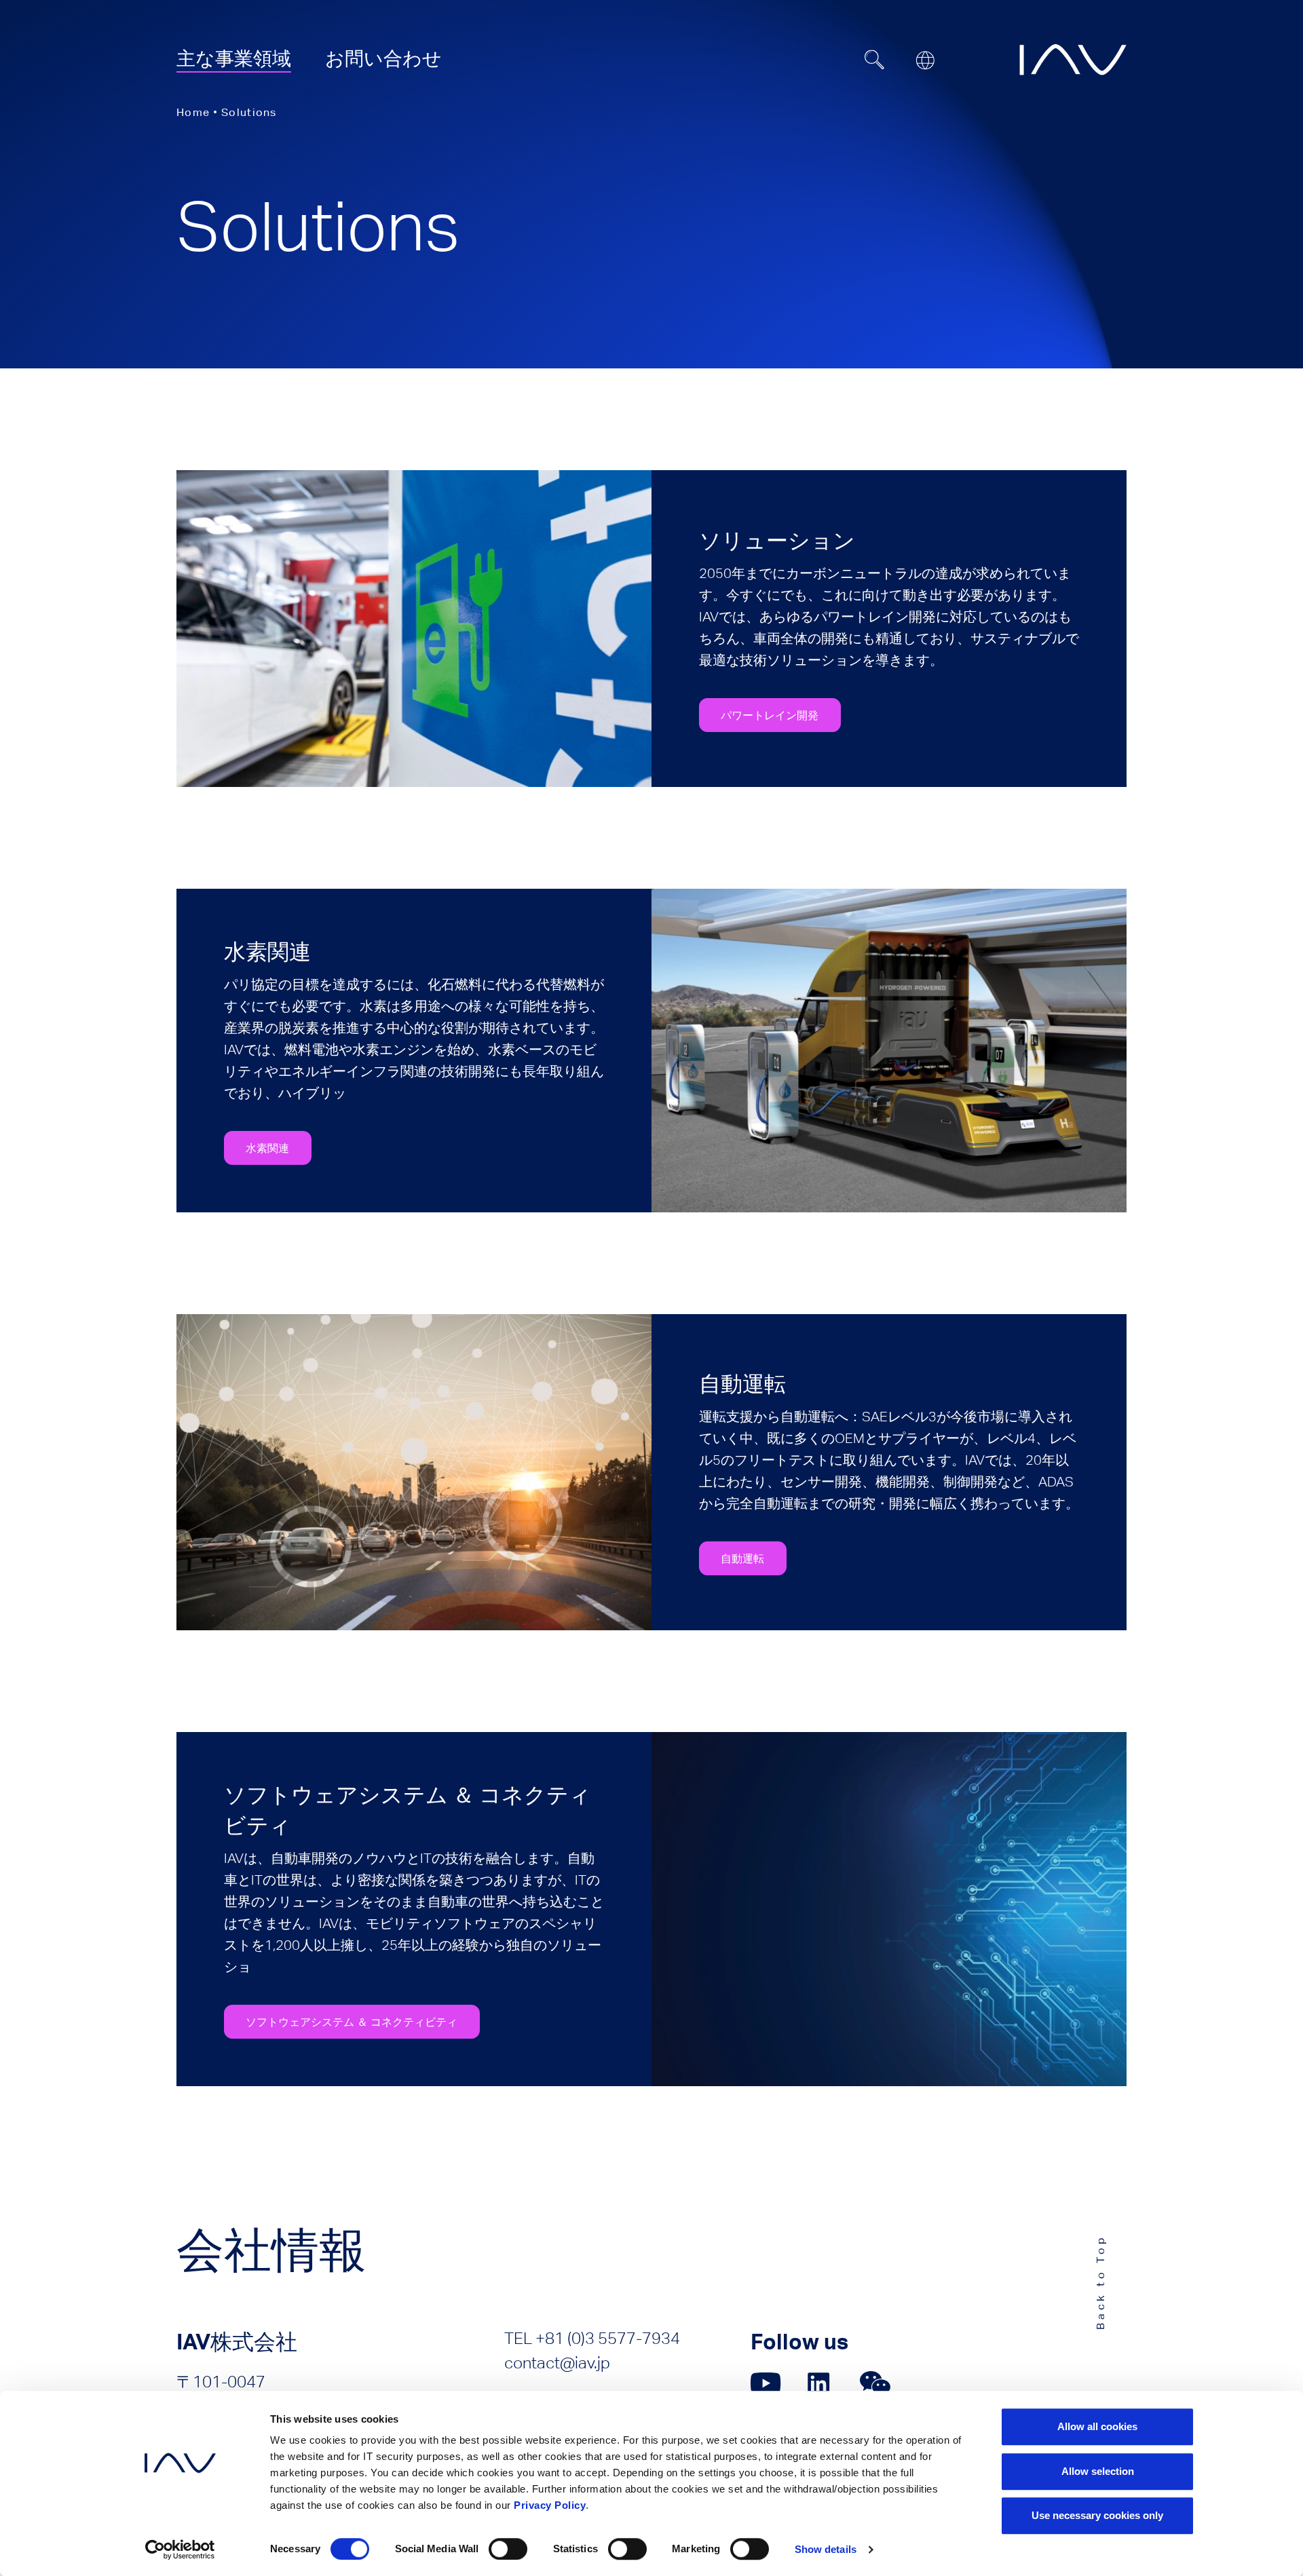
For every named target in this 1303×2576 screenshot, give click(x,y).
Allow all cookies (1097, 2426)
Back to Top (1100, 2282)
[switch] (508, 2549)
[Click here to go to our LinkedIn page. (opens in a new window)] (820, 2383)
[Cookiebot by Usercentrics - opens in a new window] (180, 2550)
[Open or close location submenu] (925, 60)
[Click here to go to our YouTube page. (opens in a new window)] (766, 2383)
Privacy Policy (550, 2505)
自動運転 (742, 1558)
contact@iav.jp (557, 2363)
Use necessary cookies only (1097, 2515)
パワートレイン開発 (770, 715)
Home (193, 112)
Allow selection (1098, 2471)
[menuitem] (234, 58)
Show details (826, 2549)
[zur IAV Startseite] (1073, 60)
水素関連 (267, 1148)
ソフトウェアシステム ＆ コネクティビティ (352, 2022)
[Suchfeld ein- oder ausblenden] (875, 60)
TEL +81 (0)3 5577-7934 (592, 2338)
